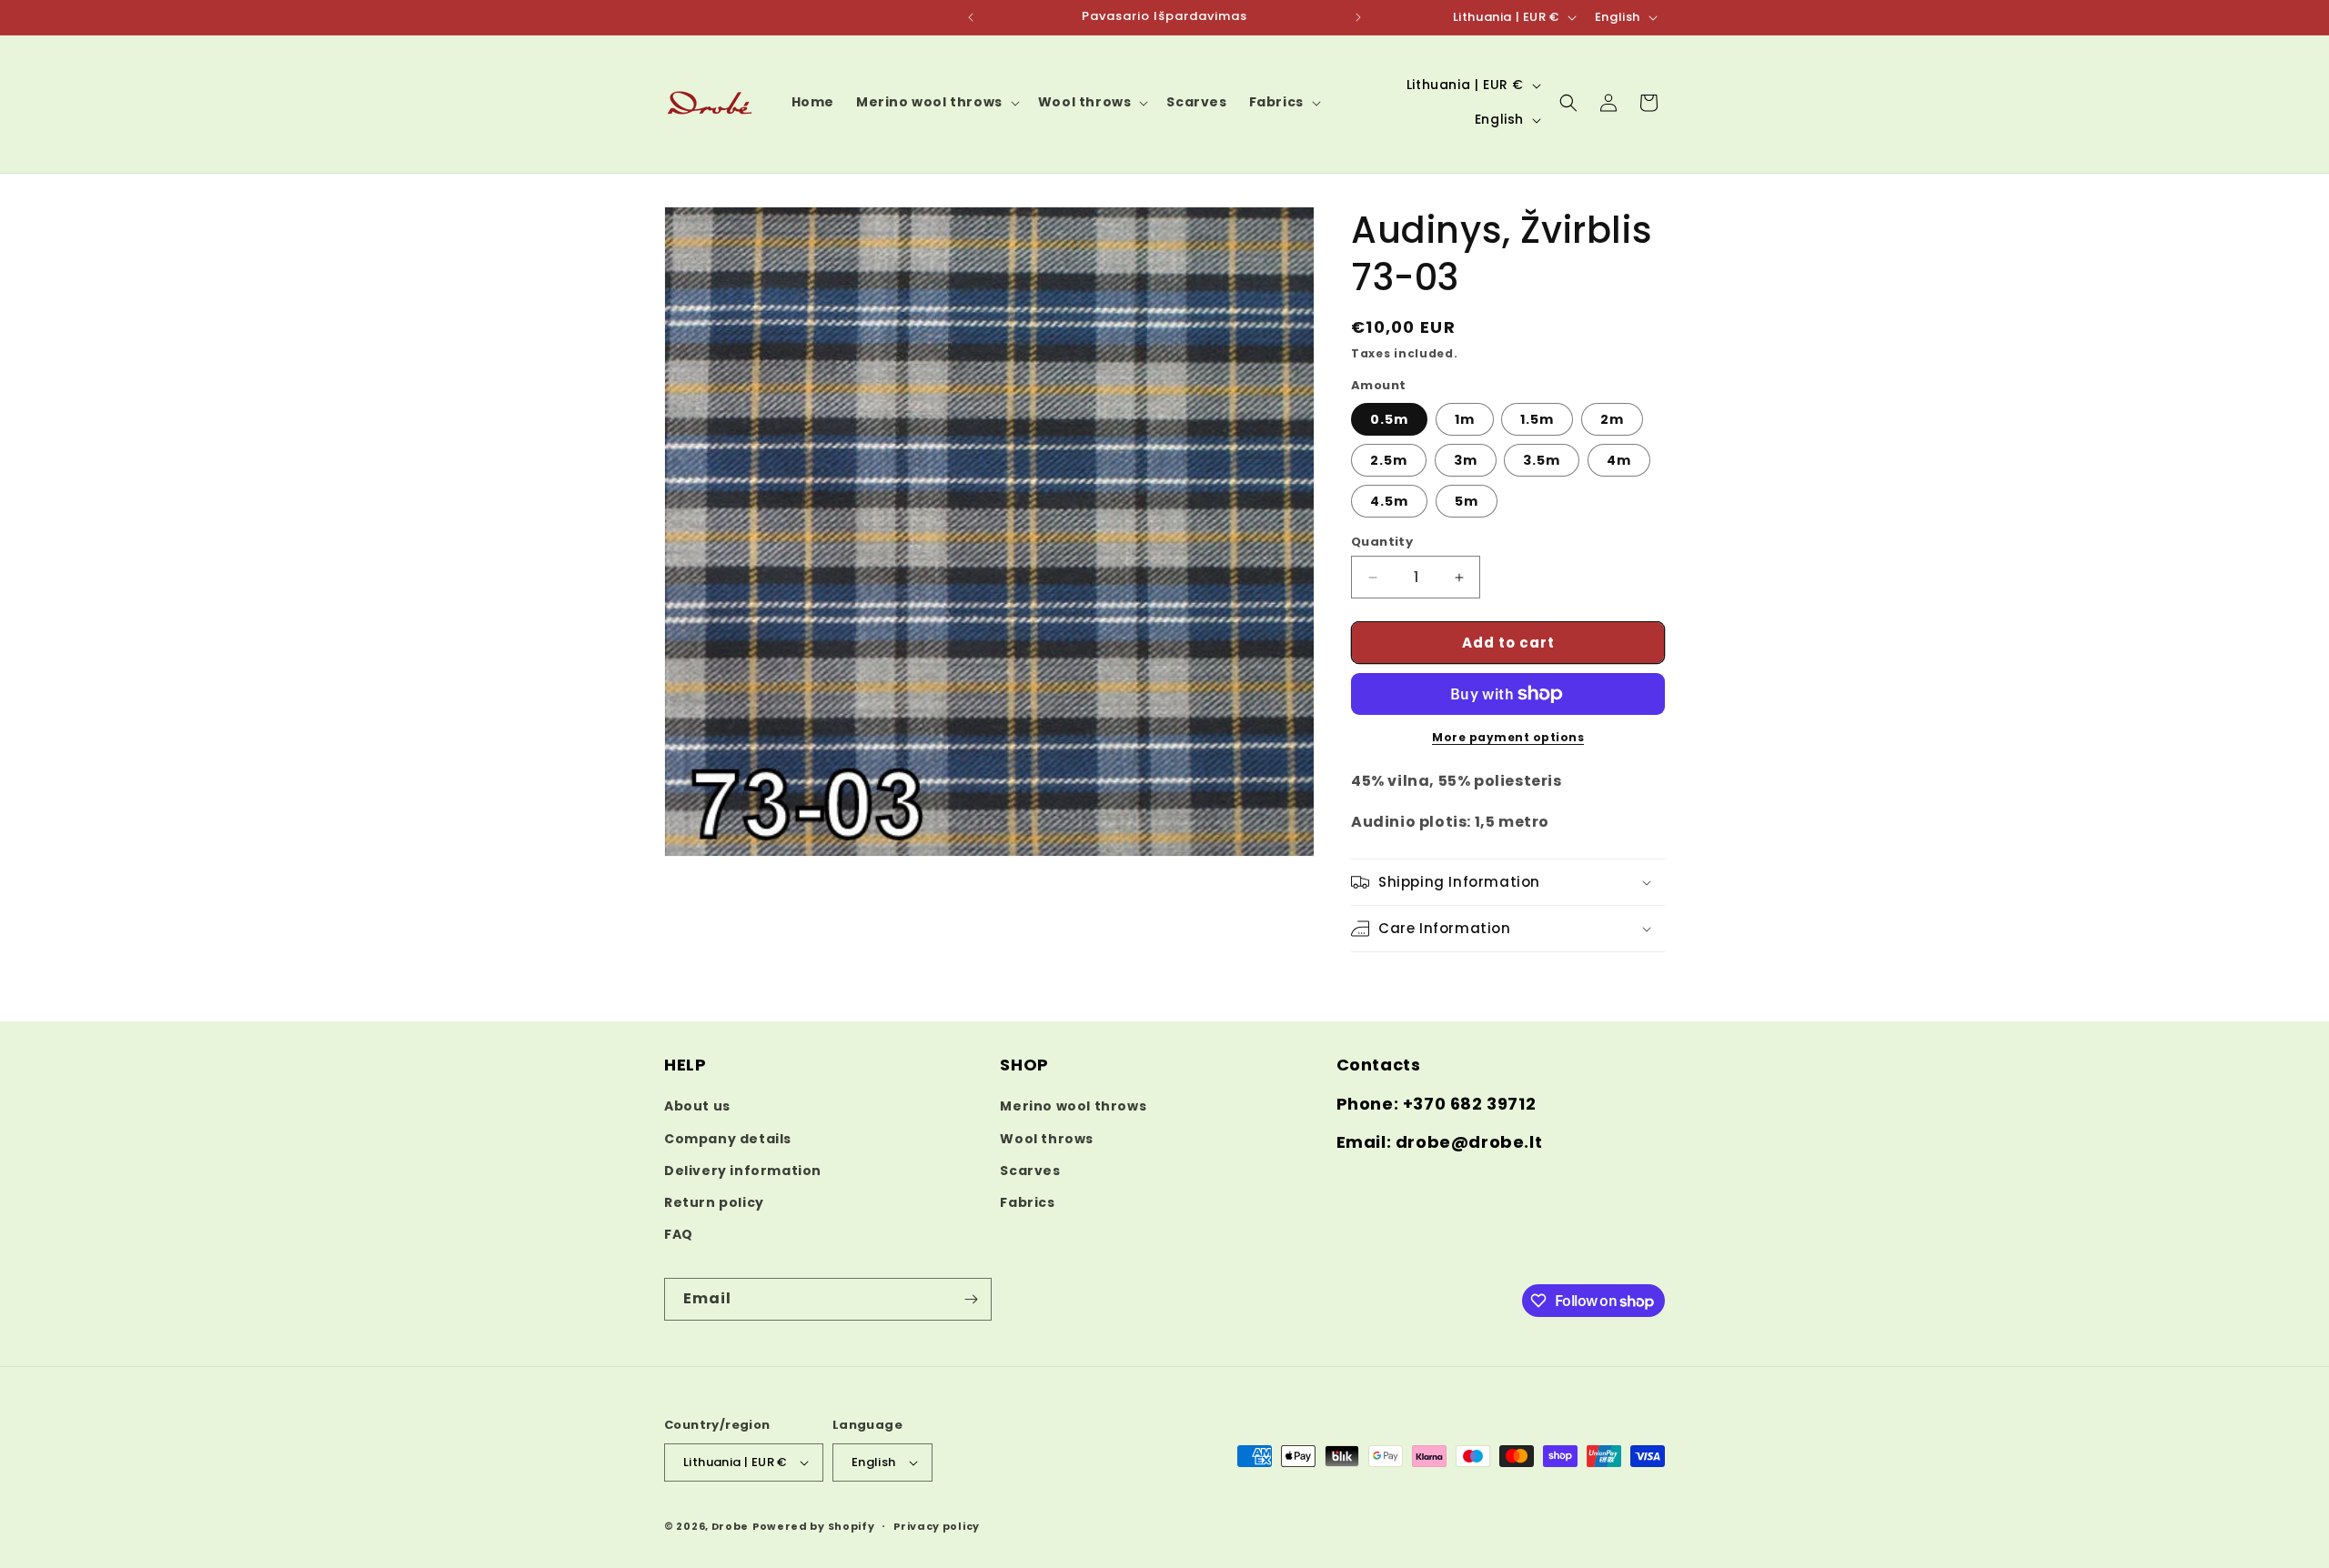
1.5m (1537, 419)
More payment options (1508, 737)
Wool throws (1047, 1139)
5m (1467, 501)
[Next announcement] (1358, 17)
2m (1612, 419)
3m (1466, 460)
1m (1465, 419)
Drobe (731, 1526)
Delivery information (743, 1171)
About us (697, 1106)
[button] (936, 102)
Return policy (714, 1202)
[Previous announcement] (971, 17)
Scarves (1030, 1171)
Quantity (1382, 542)
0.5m (1389, 419)
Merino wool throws (1073, 1106)
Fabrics (1027, 1202)
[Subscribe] (971, 1299)
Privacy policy (937, 1526)
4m (1619, 460)
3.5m (1542, 460)
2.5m (1389, 460)
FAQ (679, 1234)
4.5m (1389, 501)
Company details (728, 1139)
